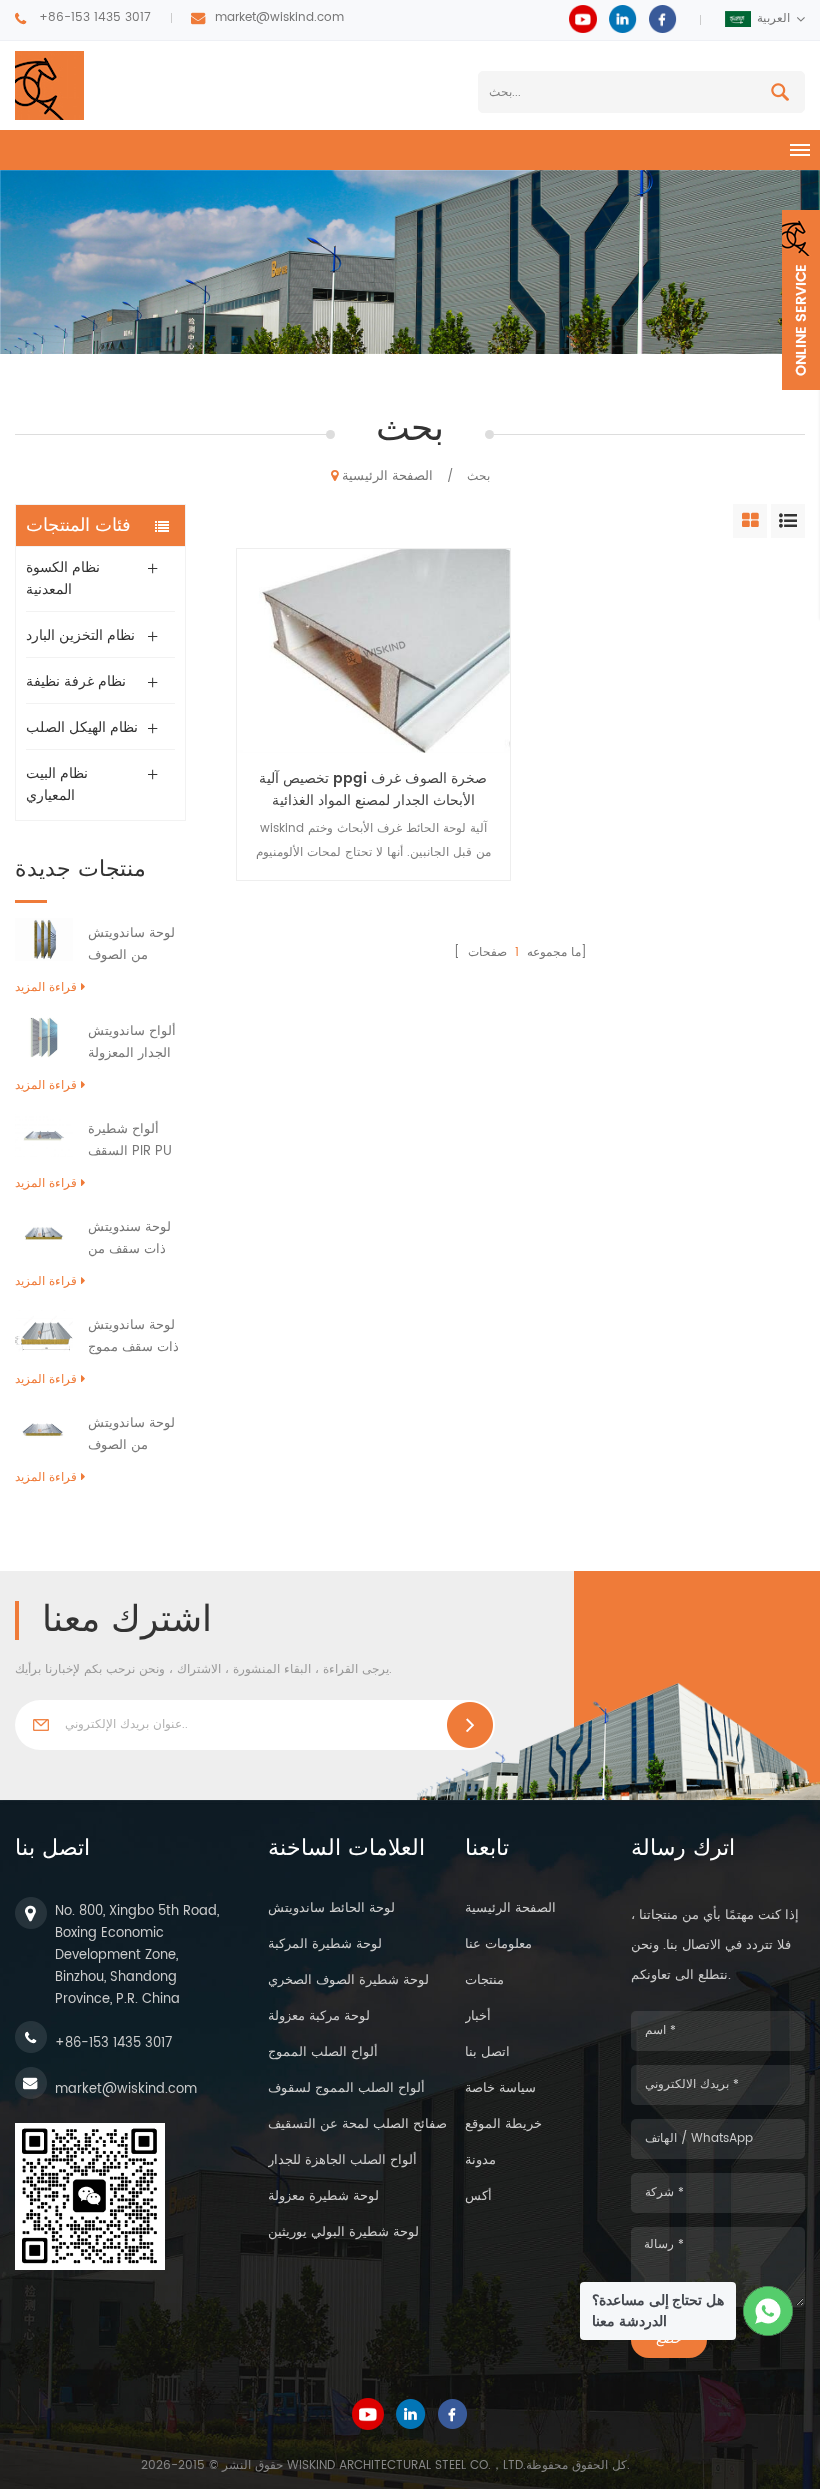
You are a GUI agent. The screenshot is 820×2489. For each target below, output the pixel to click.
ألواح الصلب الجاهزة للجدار (342, 2160)
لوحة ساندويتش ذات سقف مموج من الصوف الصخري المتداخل (136, 1337)
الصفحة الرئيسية (387, 476)
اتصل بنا (487, 2052)
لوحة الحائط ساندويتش (331, 1908)
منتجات (484, 1980)
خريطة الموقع (503, 2124)
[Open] (801, 300)
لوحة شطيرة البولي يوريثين (343, 2232)
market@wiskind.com (279, 17)
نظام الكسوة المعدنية (63, 578)
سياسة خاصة (500, 2088)
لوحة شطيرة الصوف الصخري (348, 1980)
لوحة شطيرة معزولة (323, 2196)
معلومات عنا (498, 1944)
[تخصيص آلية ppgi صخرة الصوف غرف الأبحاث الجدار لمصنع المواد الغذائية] (373, 651)
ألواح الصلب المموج (323, 2052)
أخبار (478, 2016)
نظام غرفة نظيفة (76, 681)
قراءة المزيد (46, 987)
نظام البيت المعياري (57, 784)
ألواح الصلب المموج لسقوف (346, 2088)
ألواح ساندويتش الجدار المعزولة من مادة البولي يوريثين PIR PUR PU (133, 1043)
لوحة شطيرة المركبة (325, 1944)
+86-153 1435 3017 (95, 17)
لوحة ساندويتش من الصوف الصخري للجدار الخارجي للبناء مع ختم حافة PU (134, 945)
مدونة (480, 2160)
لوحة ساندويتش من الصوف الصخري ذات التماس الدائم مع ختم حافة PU (135, 1435)
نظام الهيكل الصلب (82, 727)
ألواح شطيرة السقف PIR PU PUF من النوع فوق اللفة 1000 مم (130, 1141)
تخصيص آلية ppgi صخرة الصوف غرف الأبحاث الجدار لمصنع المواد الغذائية (373, 790)
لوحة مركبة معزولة (319, 2016)
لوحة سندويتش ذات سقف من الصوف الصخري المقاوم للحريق (131, 1239)
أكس (478, 2196)
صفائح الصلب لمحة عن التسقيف (357, 2124)
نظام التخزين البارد (80, 635)
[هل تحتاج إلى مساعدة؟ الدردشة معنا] (768, 2311)
